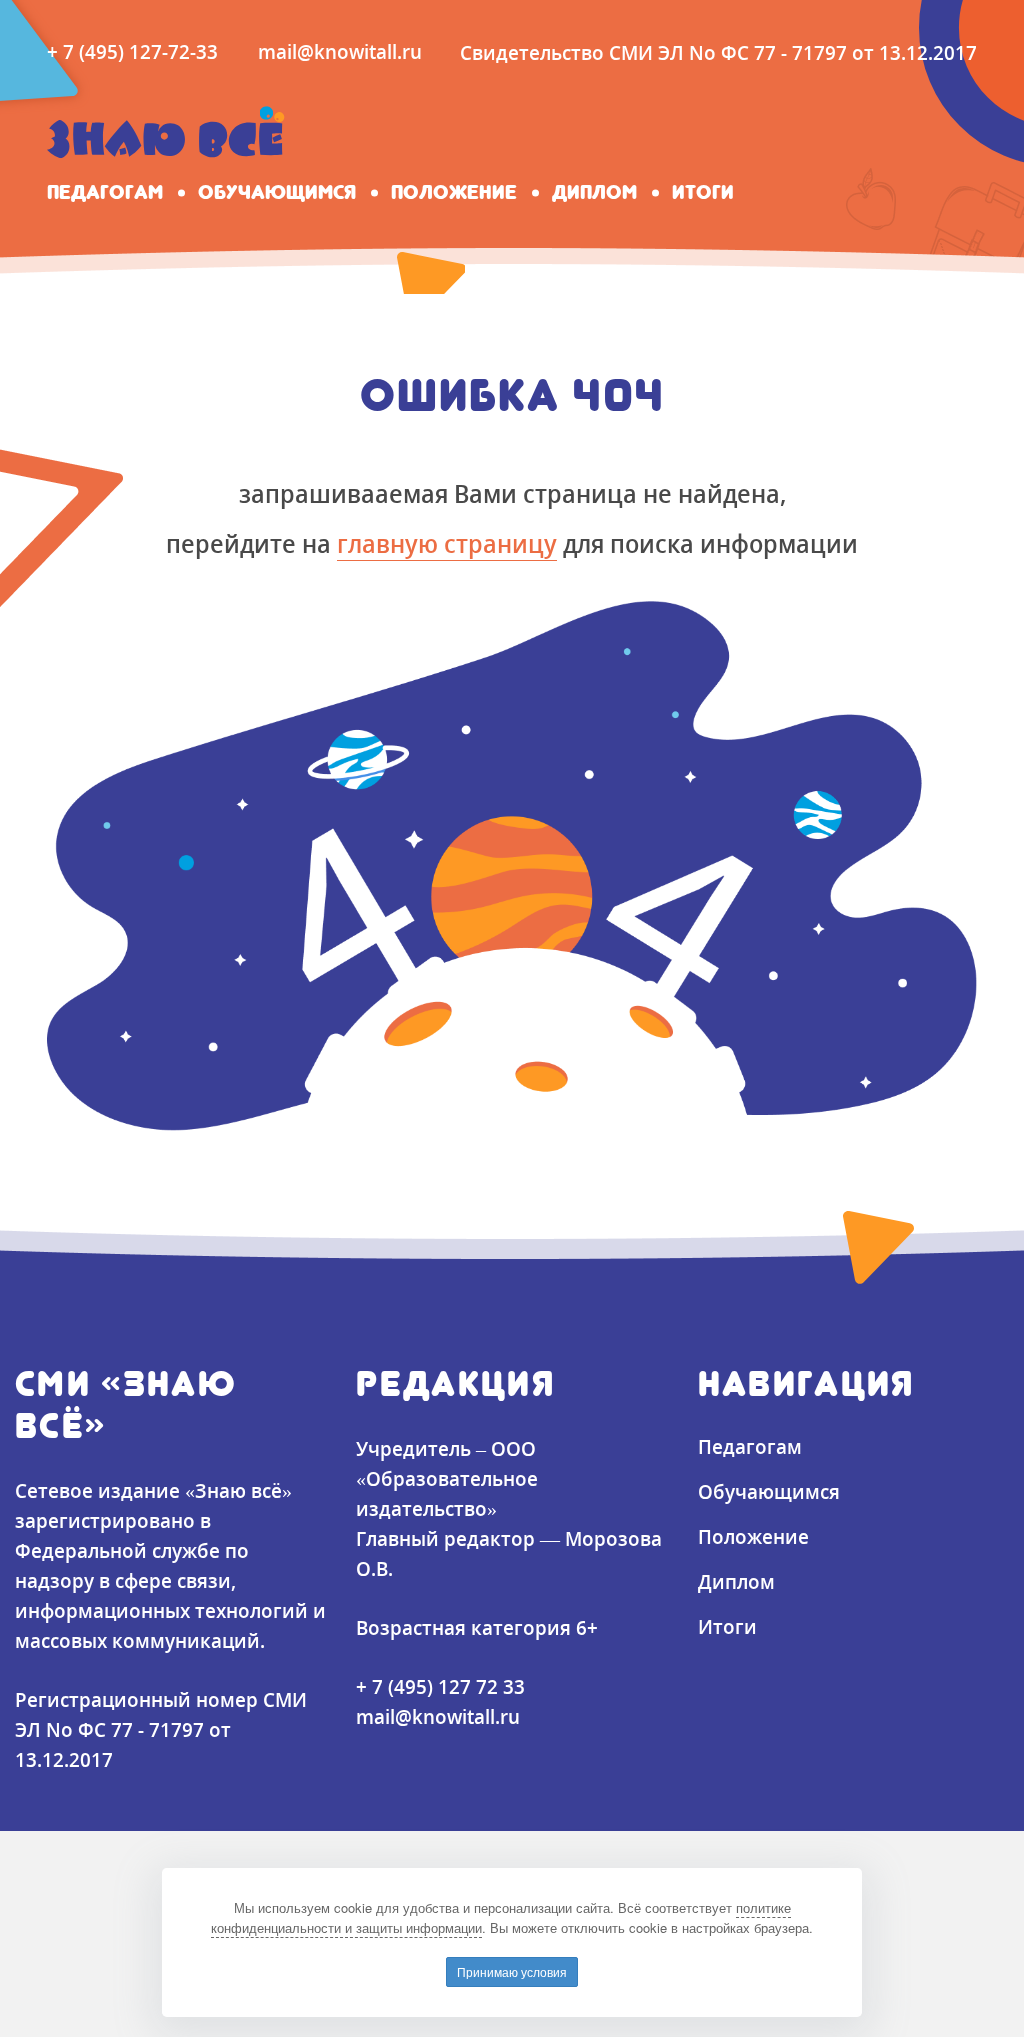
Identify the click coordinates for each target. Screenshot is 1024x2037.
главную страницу (447, 543)
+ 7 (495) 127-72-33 (132, 51)
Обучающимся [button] (277, 192)
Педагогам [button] (105, 192)
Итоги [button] (703, 192)
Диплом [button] (594, 192)
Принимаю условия (512, 1971)
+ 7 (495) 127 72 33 (440, 1686)
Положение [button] (454, 192)
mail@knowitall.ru (340, 51)
